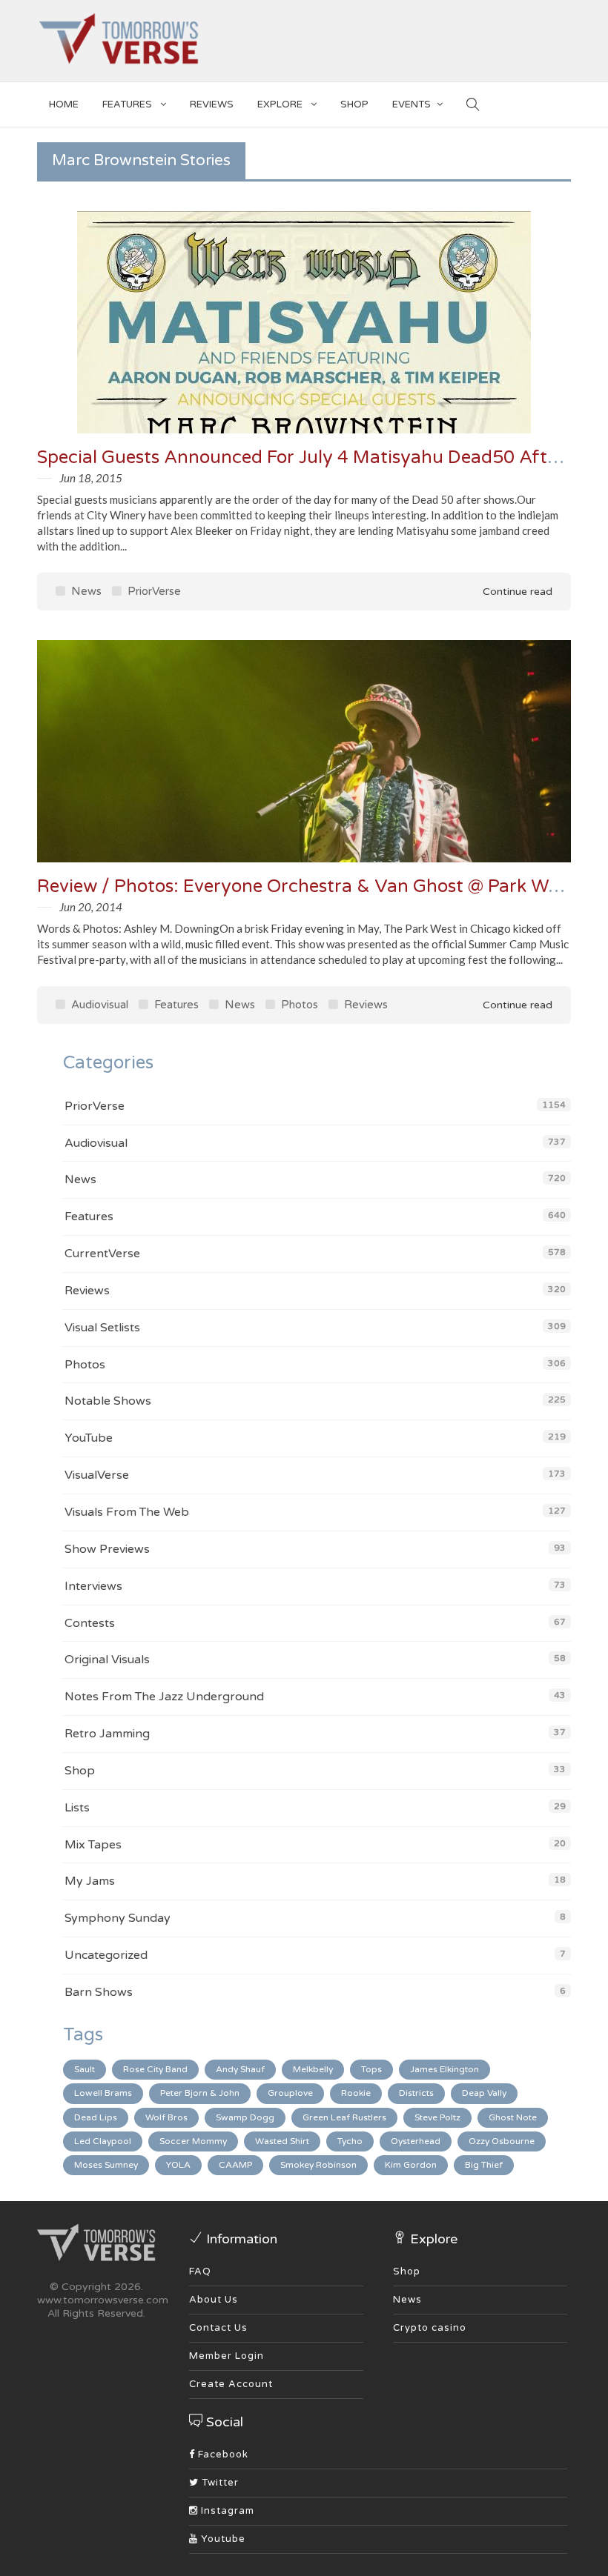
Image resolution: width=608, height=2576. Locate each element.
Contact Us (218, 2328)
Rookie (356, 2093)
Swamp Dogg (245, 2117)
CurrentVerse (102, 1254)
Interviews (93, 1586)
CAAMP (235, 2165)
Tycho (350, 2141)
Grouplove (290, 2093)
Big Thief (484, 2165)
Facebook (222, 2454)
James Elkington (445, 2069)
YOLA (178, 2165)
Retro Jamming (107, 1734)
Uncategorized (106, 1955)
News (85, 591)
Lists (77, 1808)
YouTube (89, 1438)
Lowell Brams (103, 2093)
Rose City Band (155, 2069)
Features (128, 104)
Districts (416, 2093)
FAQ (200, 2272)
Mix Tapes (93, 1845)
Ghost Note (513, 2117)
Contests (90, 1623)
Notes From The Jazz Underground (164, 1697)
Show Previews (107, 1549)
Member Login (227, 2356)
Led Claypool (103, 2141)
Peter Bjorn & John (200, 2093)
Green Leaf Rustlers (344, 2117)
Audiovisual (98, 1005)
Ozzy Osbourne (502, 2141)
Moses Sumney (106, 2165)
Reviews (212, 104)
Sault (85, 2069)
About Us (214, 2300)
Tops (371, 2069)
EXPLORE (281, 104)
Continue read (516, 592)
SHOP (354, 104)
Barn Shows (99, 1992)
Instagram (226, 2511)
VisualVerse (97, 1475)
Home (64, 104)
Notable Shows (108, 1401)
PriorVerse (153, 591)
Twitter (219, 2483)
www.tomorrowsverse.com (103, 2300)
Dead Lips (96, 2117)
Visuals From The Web (127, 1512)
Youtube (222, 2539)
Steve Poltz (437, 2117)
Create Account (231, 2384)
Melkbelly (313, 2069)
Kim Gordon (411, 2165)
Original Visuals (107, 1660)
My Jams (90, 1881)
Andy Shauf (240, 2069)
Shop (80, 1771)
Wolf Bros (166, 2117)
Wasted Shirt (282, 2141)
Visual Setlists (102, 1328)
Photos (298, 1005)
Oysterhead (416, 2141)
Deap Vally (484, 2093)
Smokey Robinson (318, 2165)
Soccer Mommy (193, 2141)
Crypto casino (430, 2328)
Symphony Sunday (118, 1918)
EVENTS (412, 104)
